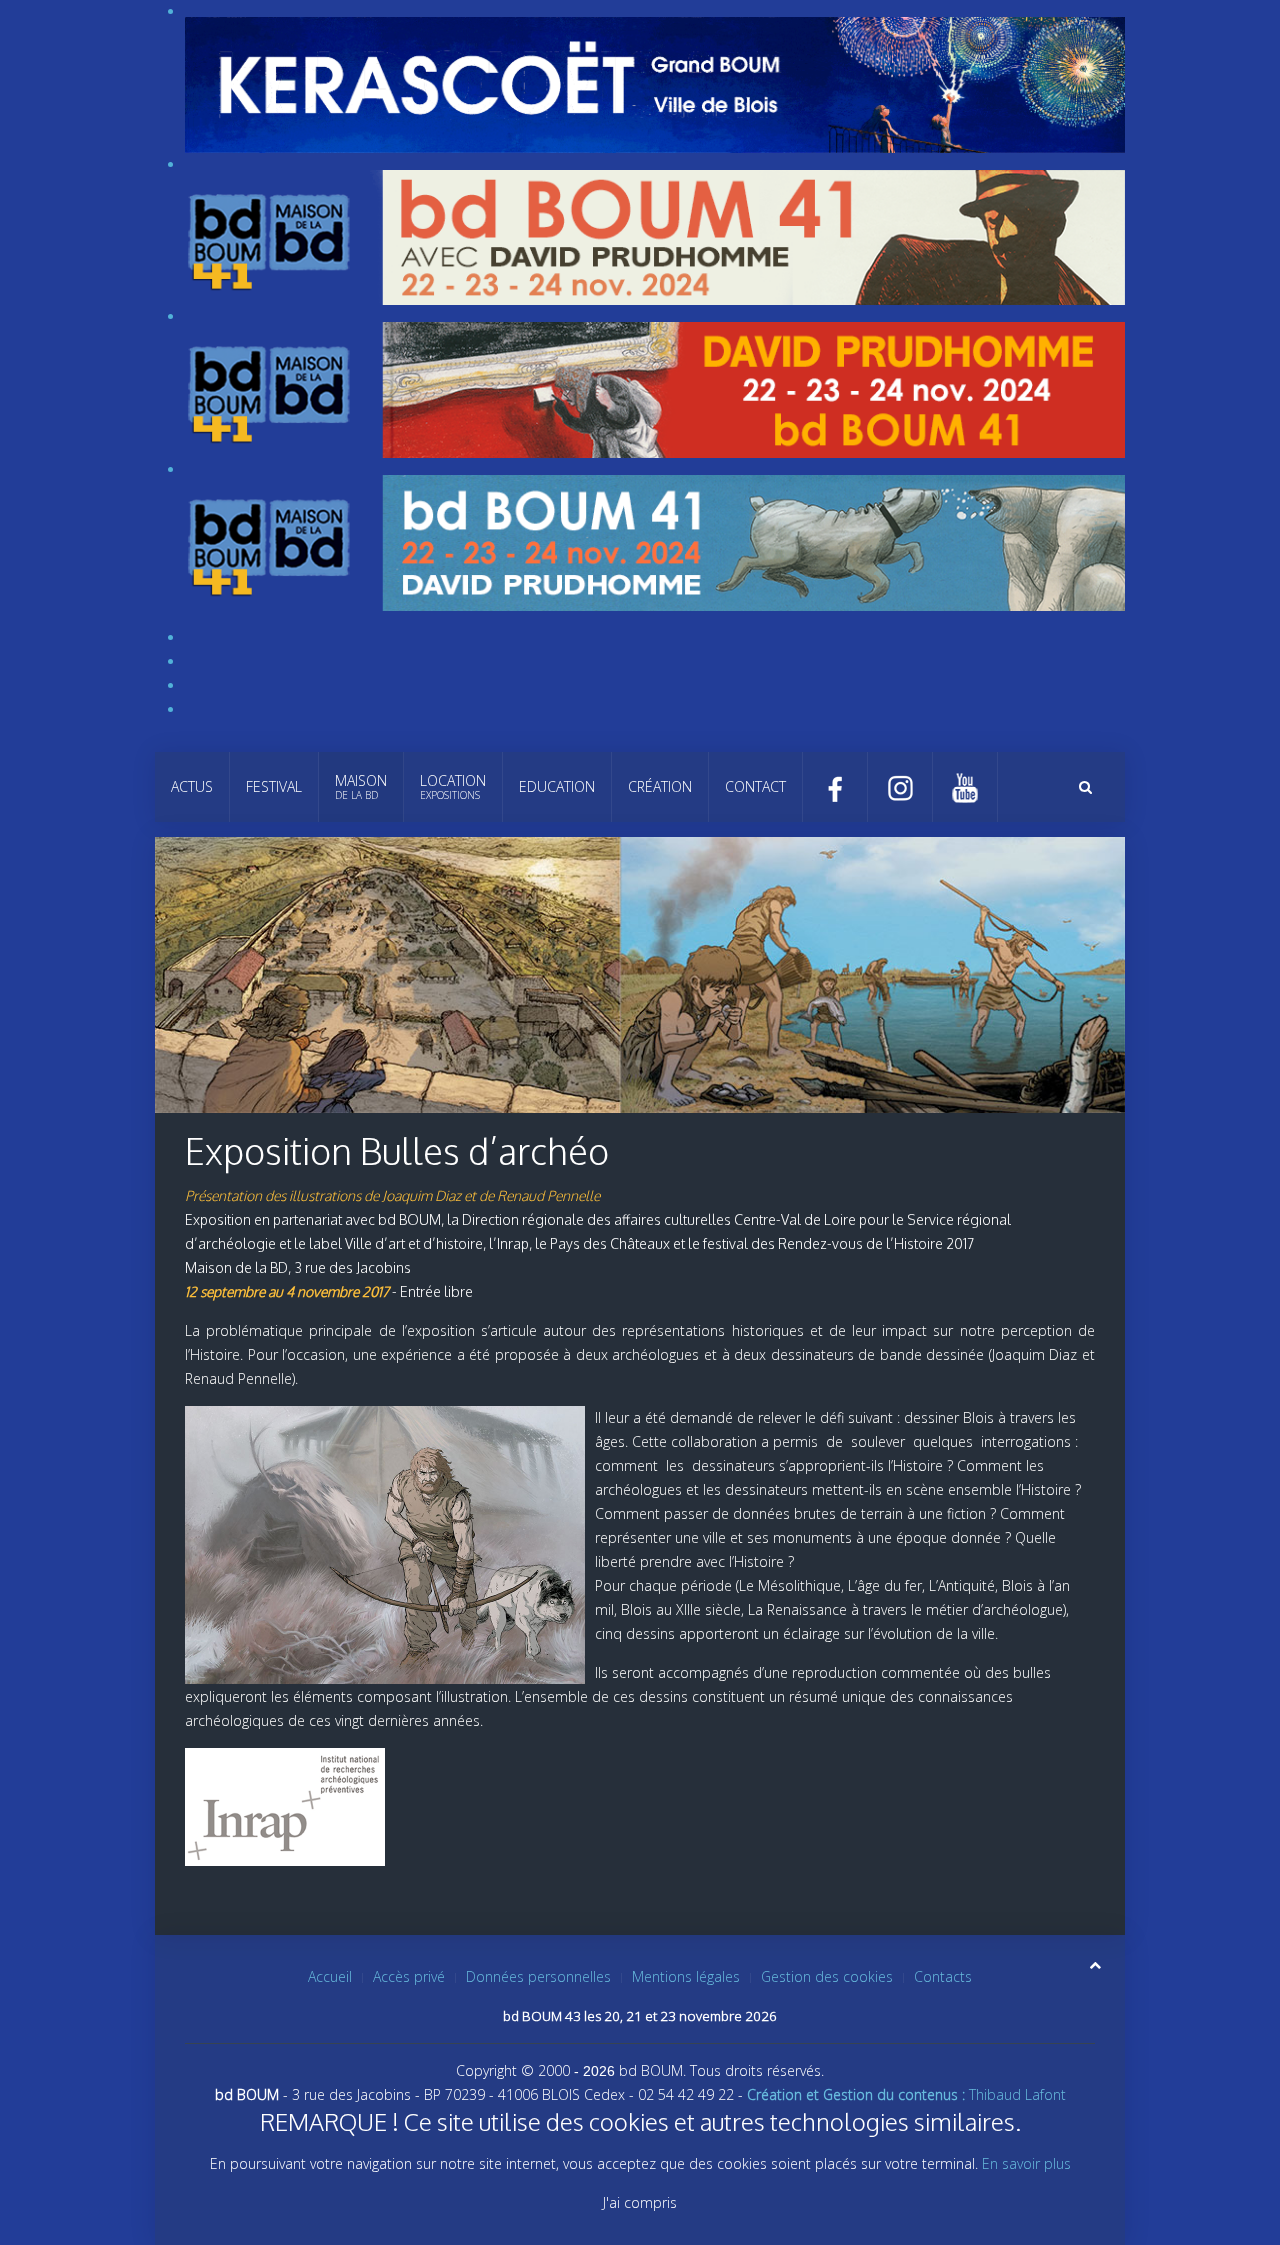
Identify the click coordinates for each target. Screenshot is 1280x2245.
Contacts (943, 1976)
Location (453, 786)
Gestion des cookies (827, 1976)
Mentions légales (686, 1976)
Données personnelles (538, 1976)
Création (660, 786)
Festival (274, 786)
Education (557, 786)
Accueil (330, 1976)
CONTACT (755, 786)
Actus (192, 786)
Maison (361, 786)
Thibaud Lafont (906, 2094)
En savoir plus (1026, 2163)
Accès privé (409, 1976)
